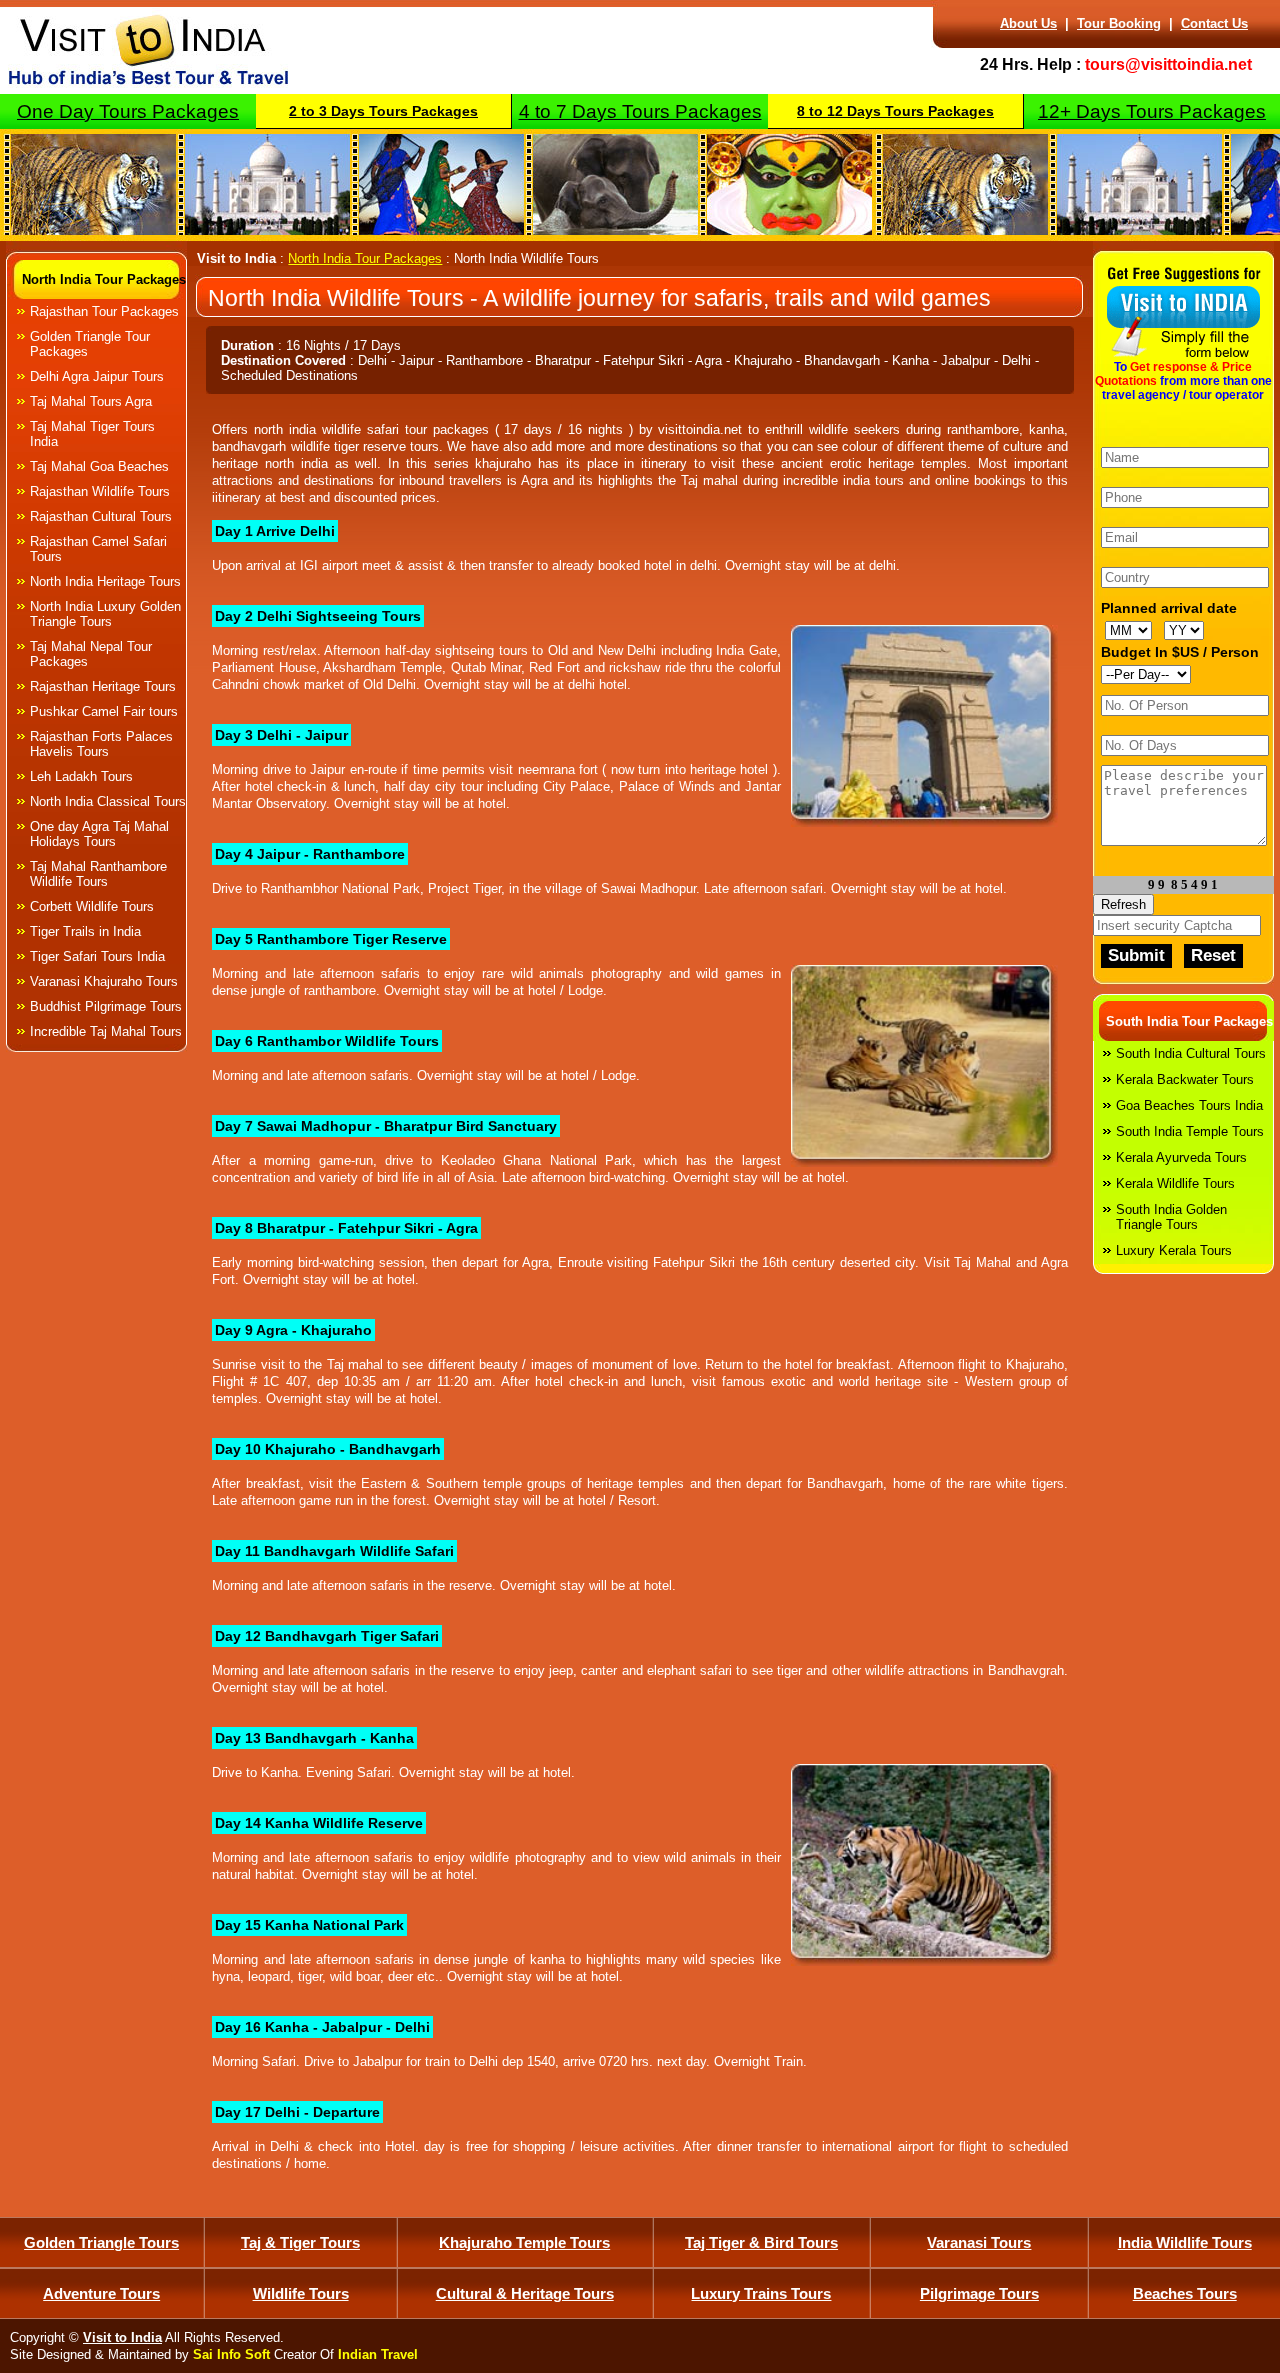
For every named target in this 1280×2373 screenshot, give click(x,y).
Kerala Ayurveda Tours (1181, 1157)
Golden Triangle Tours (101, 2242)
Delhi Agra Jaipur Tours (97, 376)
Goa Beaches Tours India (1189, 1105)
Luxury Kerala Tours (1174, 1250)
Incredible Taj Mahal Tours (106, 1031)
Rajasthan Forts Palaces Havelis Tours (101, 744)
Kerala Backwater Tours (1185, 1079)
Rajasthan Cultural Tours (101, 516)
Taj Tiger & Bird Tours (761, 2242)
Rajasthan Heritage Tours (103, 686)
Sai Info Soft (231, 2354)
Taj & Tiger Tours (300, 2242)
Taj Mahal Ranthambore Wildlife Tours (98, 874)
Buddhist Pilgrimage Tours (106, 1006)
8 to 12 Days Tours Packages (895, 111)
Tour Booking (1119, 23)
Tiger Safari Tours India (97, 956)
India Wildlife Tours (1185, 2242)
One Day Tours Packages (128, 111)
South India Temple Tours (1190, 1131)
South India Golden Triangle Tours (1171, 1217)
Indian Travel (378, 2354)
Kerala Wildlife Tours (1175, 1183)
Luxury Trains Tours (761, 2293)
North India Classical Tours (108, 801)
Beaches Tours (1185, 2293)
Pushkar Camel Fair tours (104, 711)
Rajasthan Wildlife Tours (100, 491)
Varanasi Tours (979, 2242)
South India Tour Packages (1189, 1021)
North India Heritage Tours (105, 581)
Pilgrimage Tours (979, 2293)
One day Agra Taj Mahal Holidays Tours (99, 834)
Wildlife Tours (301, 2293)
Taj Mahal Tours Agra (91, 401)
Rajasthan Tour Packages (104, 311)
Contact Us (1214, 23)
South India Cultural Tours (1191, 1053)
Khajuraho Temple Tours (524, 2242)
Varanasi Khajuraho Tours (104, 981)
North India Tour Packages (104, 279)
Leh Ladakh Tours (81, 776)
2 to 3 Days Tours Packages (383, 111)
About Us (1028, 23)
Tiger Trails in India (85, 931)
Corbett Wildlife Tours (92, 906)
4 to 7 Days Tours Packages (640, 111)
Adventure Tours (101, 2293)
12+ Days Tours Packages (1152, 111)
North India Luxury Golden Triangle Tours (105, 614)
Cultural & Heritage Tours (525, 2293)
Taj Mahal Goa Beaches (99, 466)
